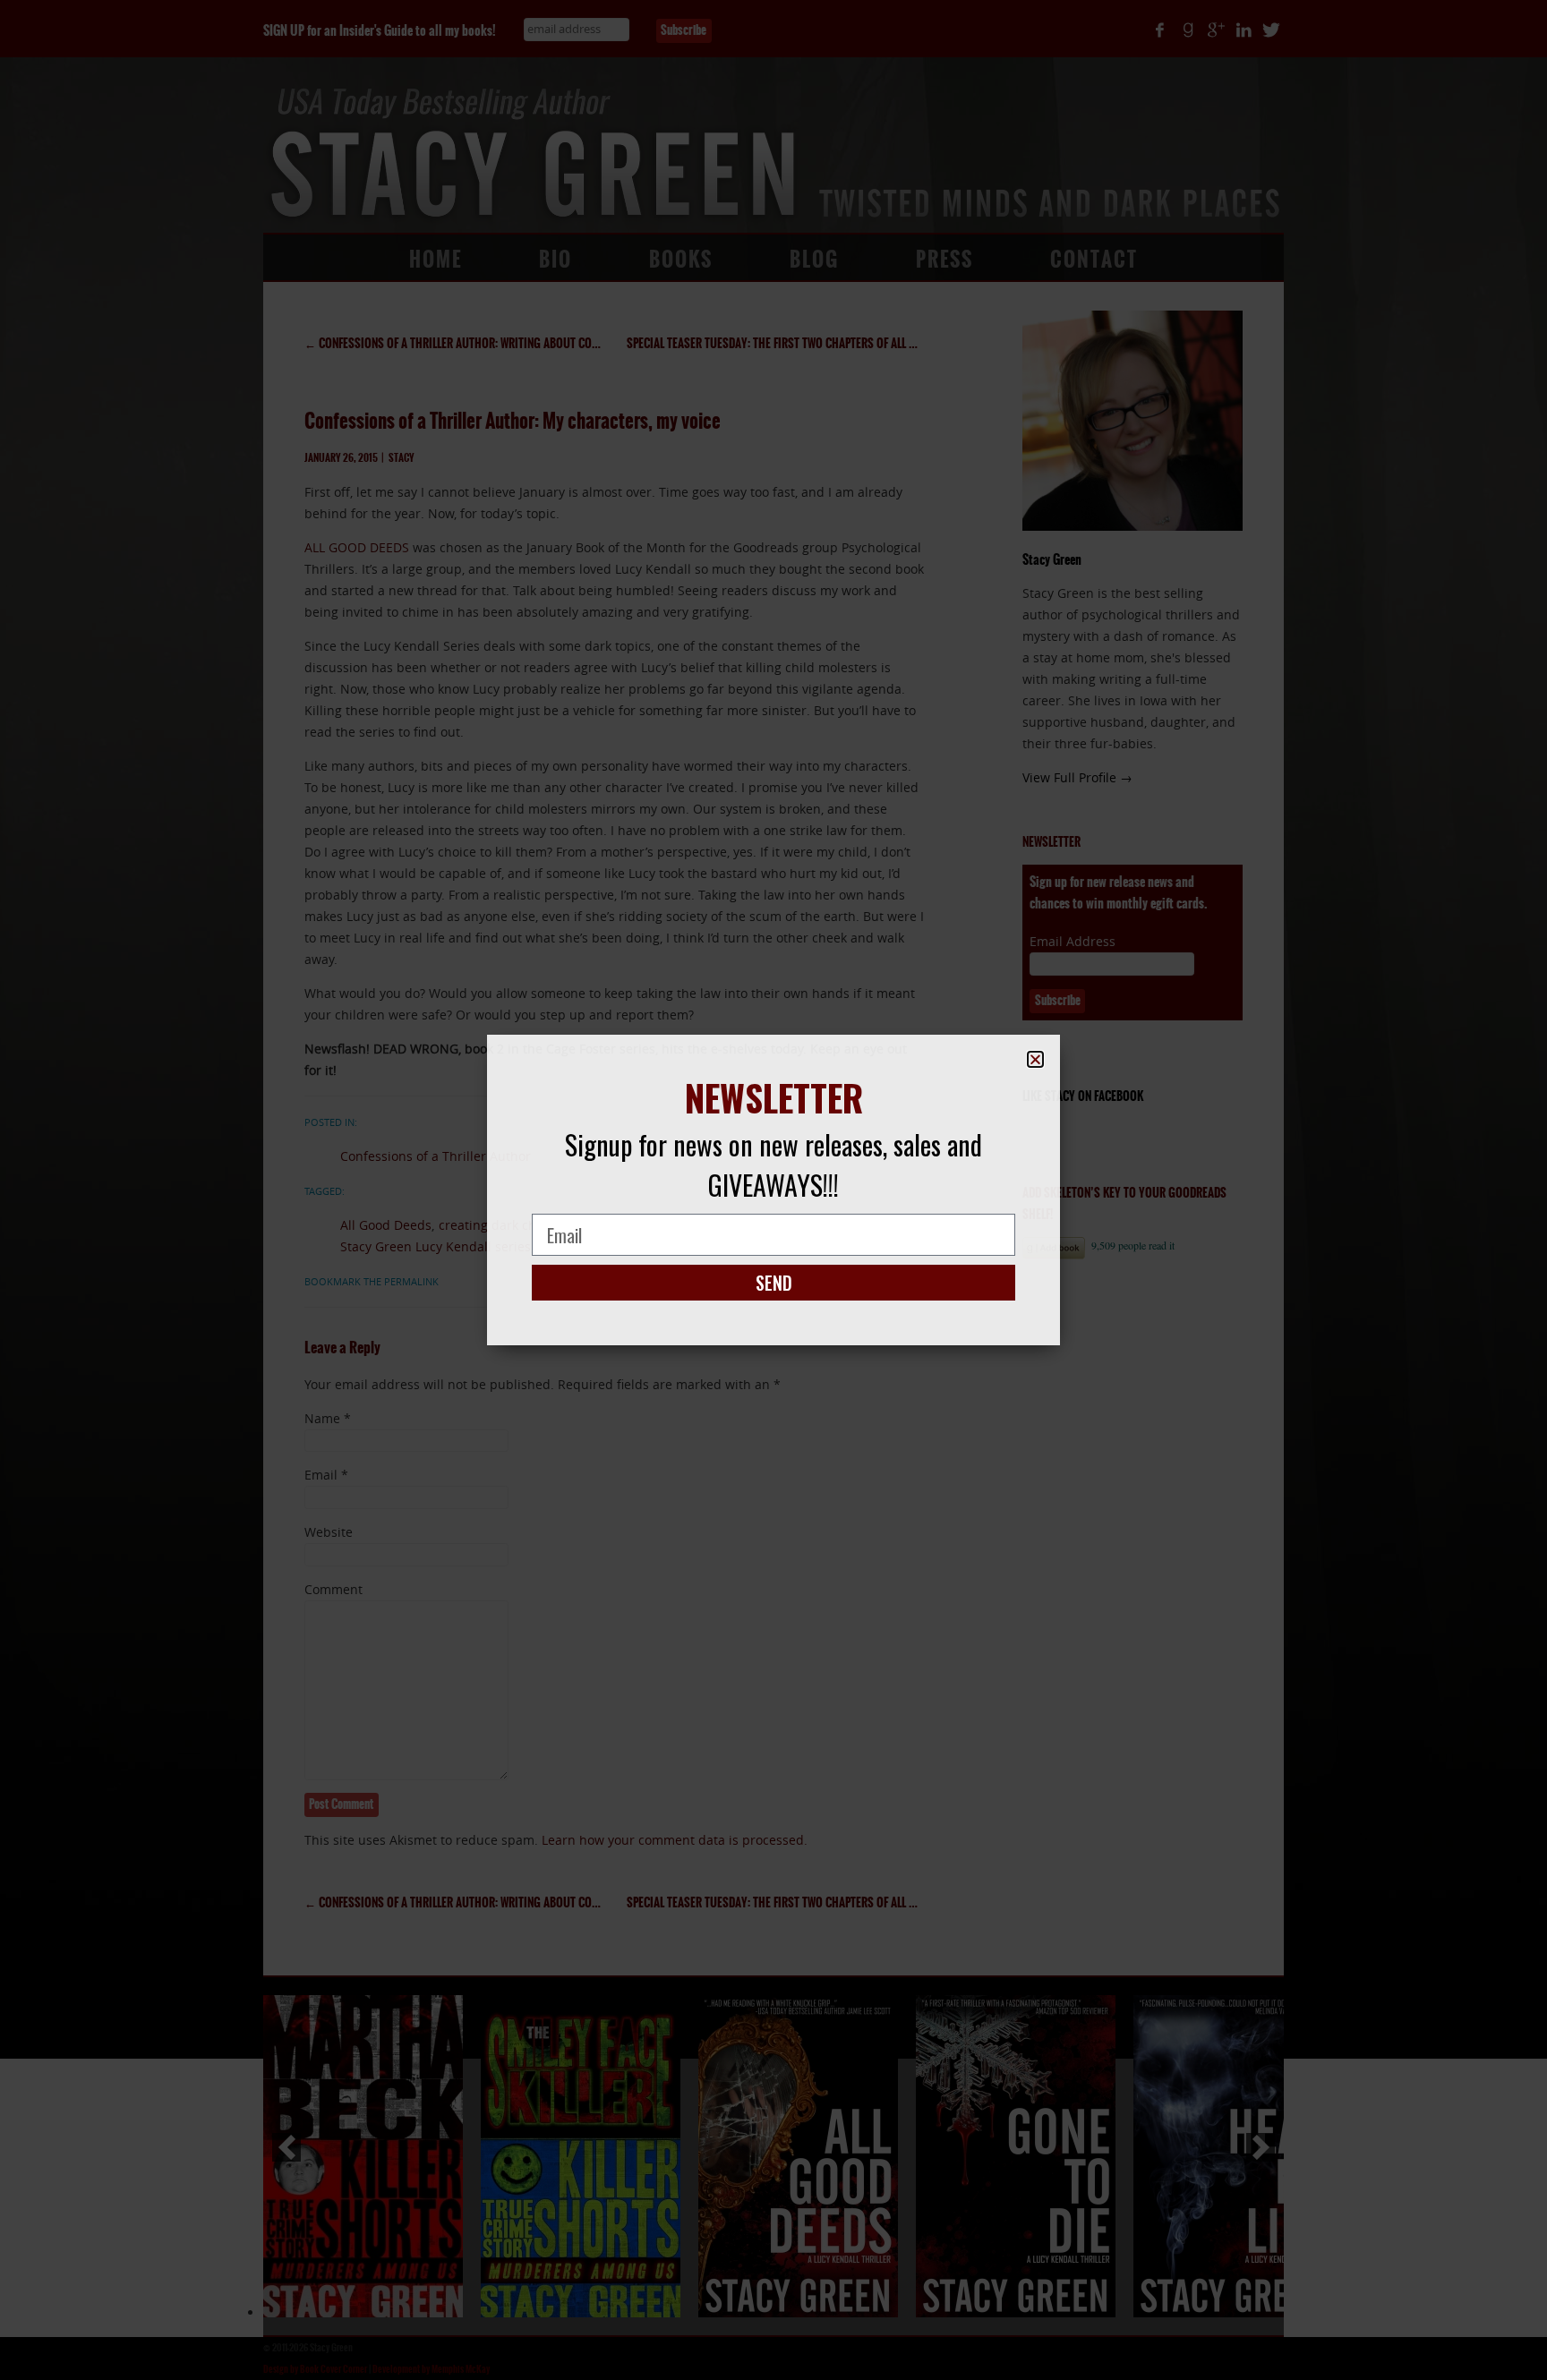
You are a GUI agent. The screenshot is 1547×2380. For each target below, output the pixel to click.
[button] (1035, 1059)
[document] (773, 1190)
